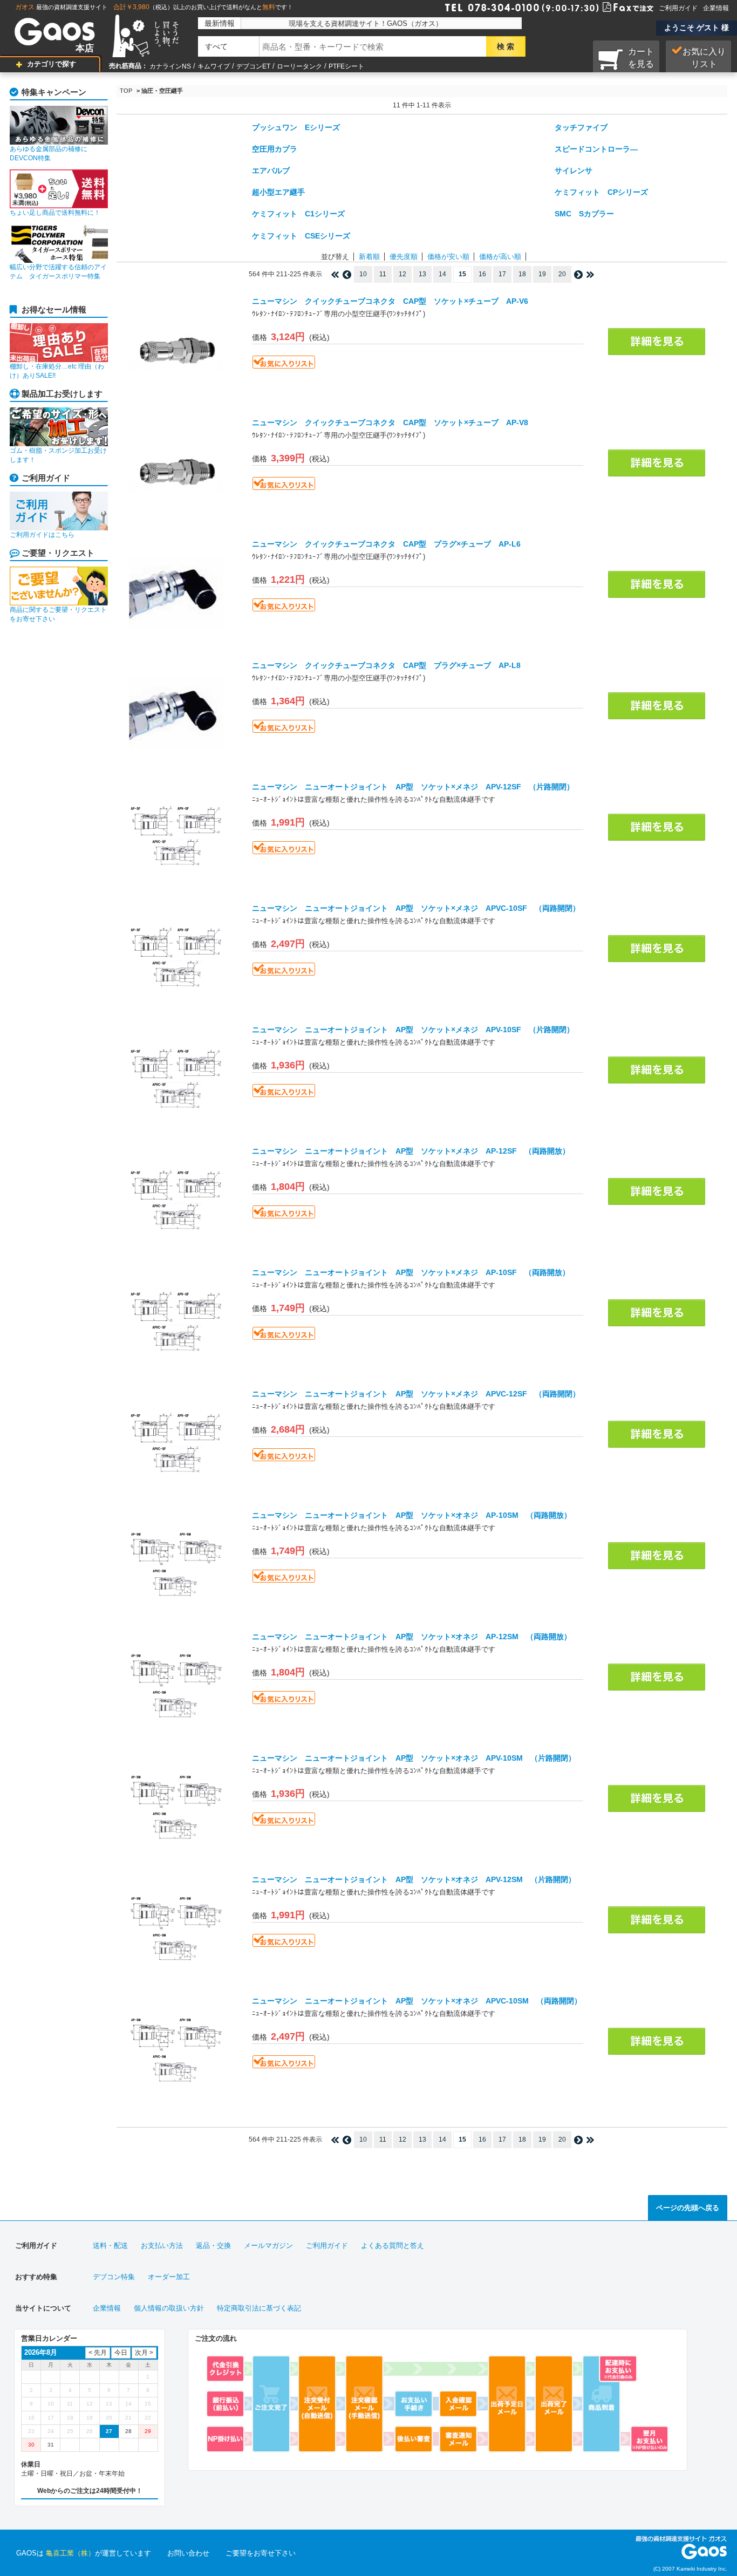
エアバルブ (271, 171)
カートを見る (641, 58)
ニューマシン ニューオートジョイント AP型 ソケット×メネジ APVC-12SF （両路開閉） (416, 1394)
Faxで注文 (615, 6)
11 (383, 274)
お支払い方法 (162, 2246)
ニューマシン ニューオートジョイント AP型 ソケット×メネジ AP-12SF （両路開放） (411, 1151)
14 (442, 274)
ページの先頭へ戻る (688, 2208)
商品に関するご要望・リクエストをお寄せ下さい (58, 614)
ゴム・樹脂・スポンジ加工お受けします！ (58, 455)
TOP (126, 91)
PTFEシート (346, 66)
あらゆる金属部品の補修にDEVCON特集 (49, 154)
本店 (85, 48)
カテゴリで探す (52, 64)
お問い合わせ (188, 2553)
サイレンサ (574, 171)
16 (482, 274)
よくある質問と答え (393, 2246)
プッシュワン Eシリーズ (296, 127)
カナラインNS (170, 66)
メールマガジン (268, 2246)
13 (422, 274)
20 (562, 274)
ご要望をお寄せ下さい (261, 2553)
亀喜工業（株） (70, 2553)
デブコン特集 (114, 2277)
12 (402, 274)
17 (502, 274)
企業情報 (716, 8)
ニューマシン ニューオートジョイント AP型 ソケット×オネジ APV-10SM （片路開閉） (414, 1758)
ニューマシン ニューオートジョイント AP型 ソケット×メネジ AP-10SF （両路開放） (411, 1272)
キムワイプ (214, 66)
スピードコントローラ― (596, 149)
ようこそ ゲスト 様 (697, 28)
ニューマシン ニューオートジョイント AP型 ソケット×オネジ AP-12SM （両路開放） (412, 1637)
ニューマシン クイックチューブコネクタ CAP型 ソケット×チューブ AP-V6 (390, 301)
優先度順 (404, 257)
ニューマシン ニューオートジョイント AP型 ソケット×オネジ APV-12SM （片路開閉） (414, 1879)
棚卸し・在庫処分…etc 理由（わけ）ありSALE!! (57, 371)
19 (542, 274)
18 (522, 274)
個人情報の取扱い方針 (169, 2308)
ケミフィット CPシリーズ (601, 192)
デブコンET (253, 66)
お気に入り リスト (704, 58)
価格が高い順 (500, 257)
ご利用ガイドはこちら (42, 535)
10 (363, 274)
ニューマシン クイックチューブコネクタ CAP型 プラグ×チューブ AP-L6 (386, 544)
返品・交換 (213, 2246)
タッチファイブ (581, 127)
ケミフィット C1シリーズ (298, 214)
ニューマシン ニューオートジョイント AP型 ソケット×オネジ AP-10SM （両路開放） (412, 1515)
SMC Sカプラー (584, 214)
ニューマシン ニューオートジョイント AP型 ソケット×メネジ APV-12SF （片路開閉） (413, 787)
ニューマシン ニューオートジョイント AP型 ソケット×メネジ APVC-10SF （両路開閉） (416, 908)
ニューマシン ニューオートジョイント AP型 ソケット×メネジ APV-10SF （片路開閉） (413, 1030)
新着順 (369, 257)
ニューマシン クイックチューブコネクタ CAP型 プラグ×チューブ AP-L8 (386, 665)
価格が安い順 (448, 257)
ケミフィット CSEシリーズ (301, 236)
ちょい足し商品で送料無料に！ (55, 213)
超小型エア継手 (278, 192)
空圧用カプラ (275, 149)
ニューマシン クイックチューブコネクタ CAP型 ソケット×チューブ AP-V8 (390, 422)
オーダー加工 (169, 2277)
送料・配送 (110, 2246)
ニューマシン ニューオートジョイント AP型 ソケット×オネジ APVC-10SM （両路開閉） (417, 2001)
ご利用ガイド (678, 8)
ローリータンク (299, 66)
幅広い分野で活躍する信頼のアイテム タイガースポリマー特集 (58, 272)
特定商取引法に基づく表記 (259, 2308)
